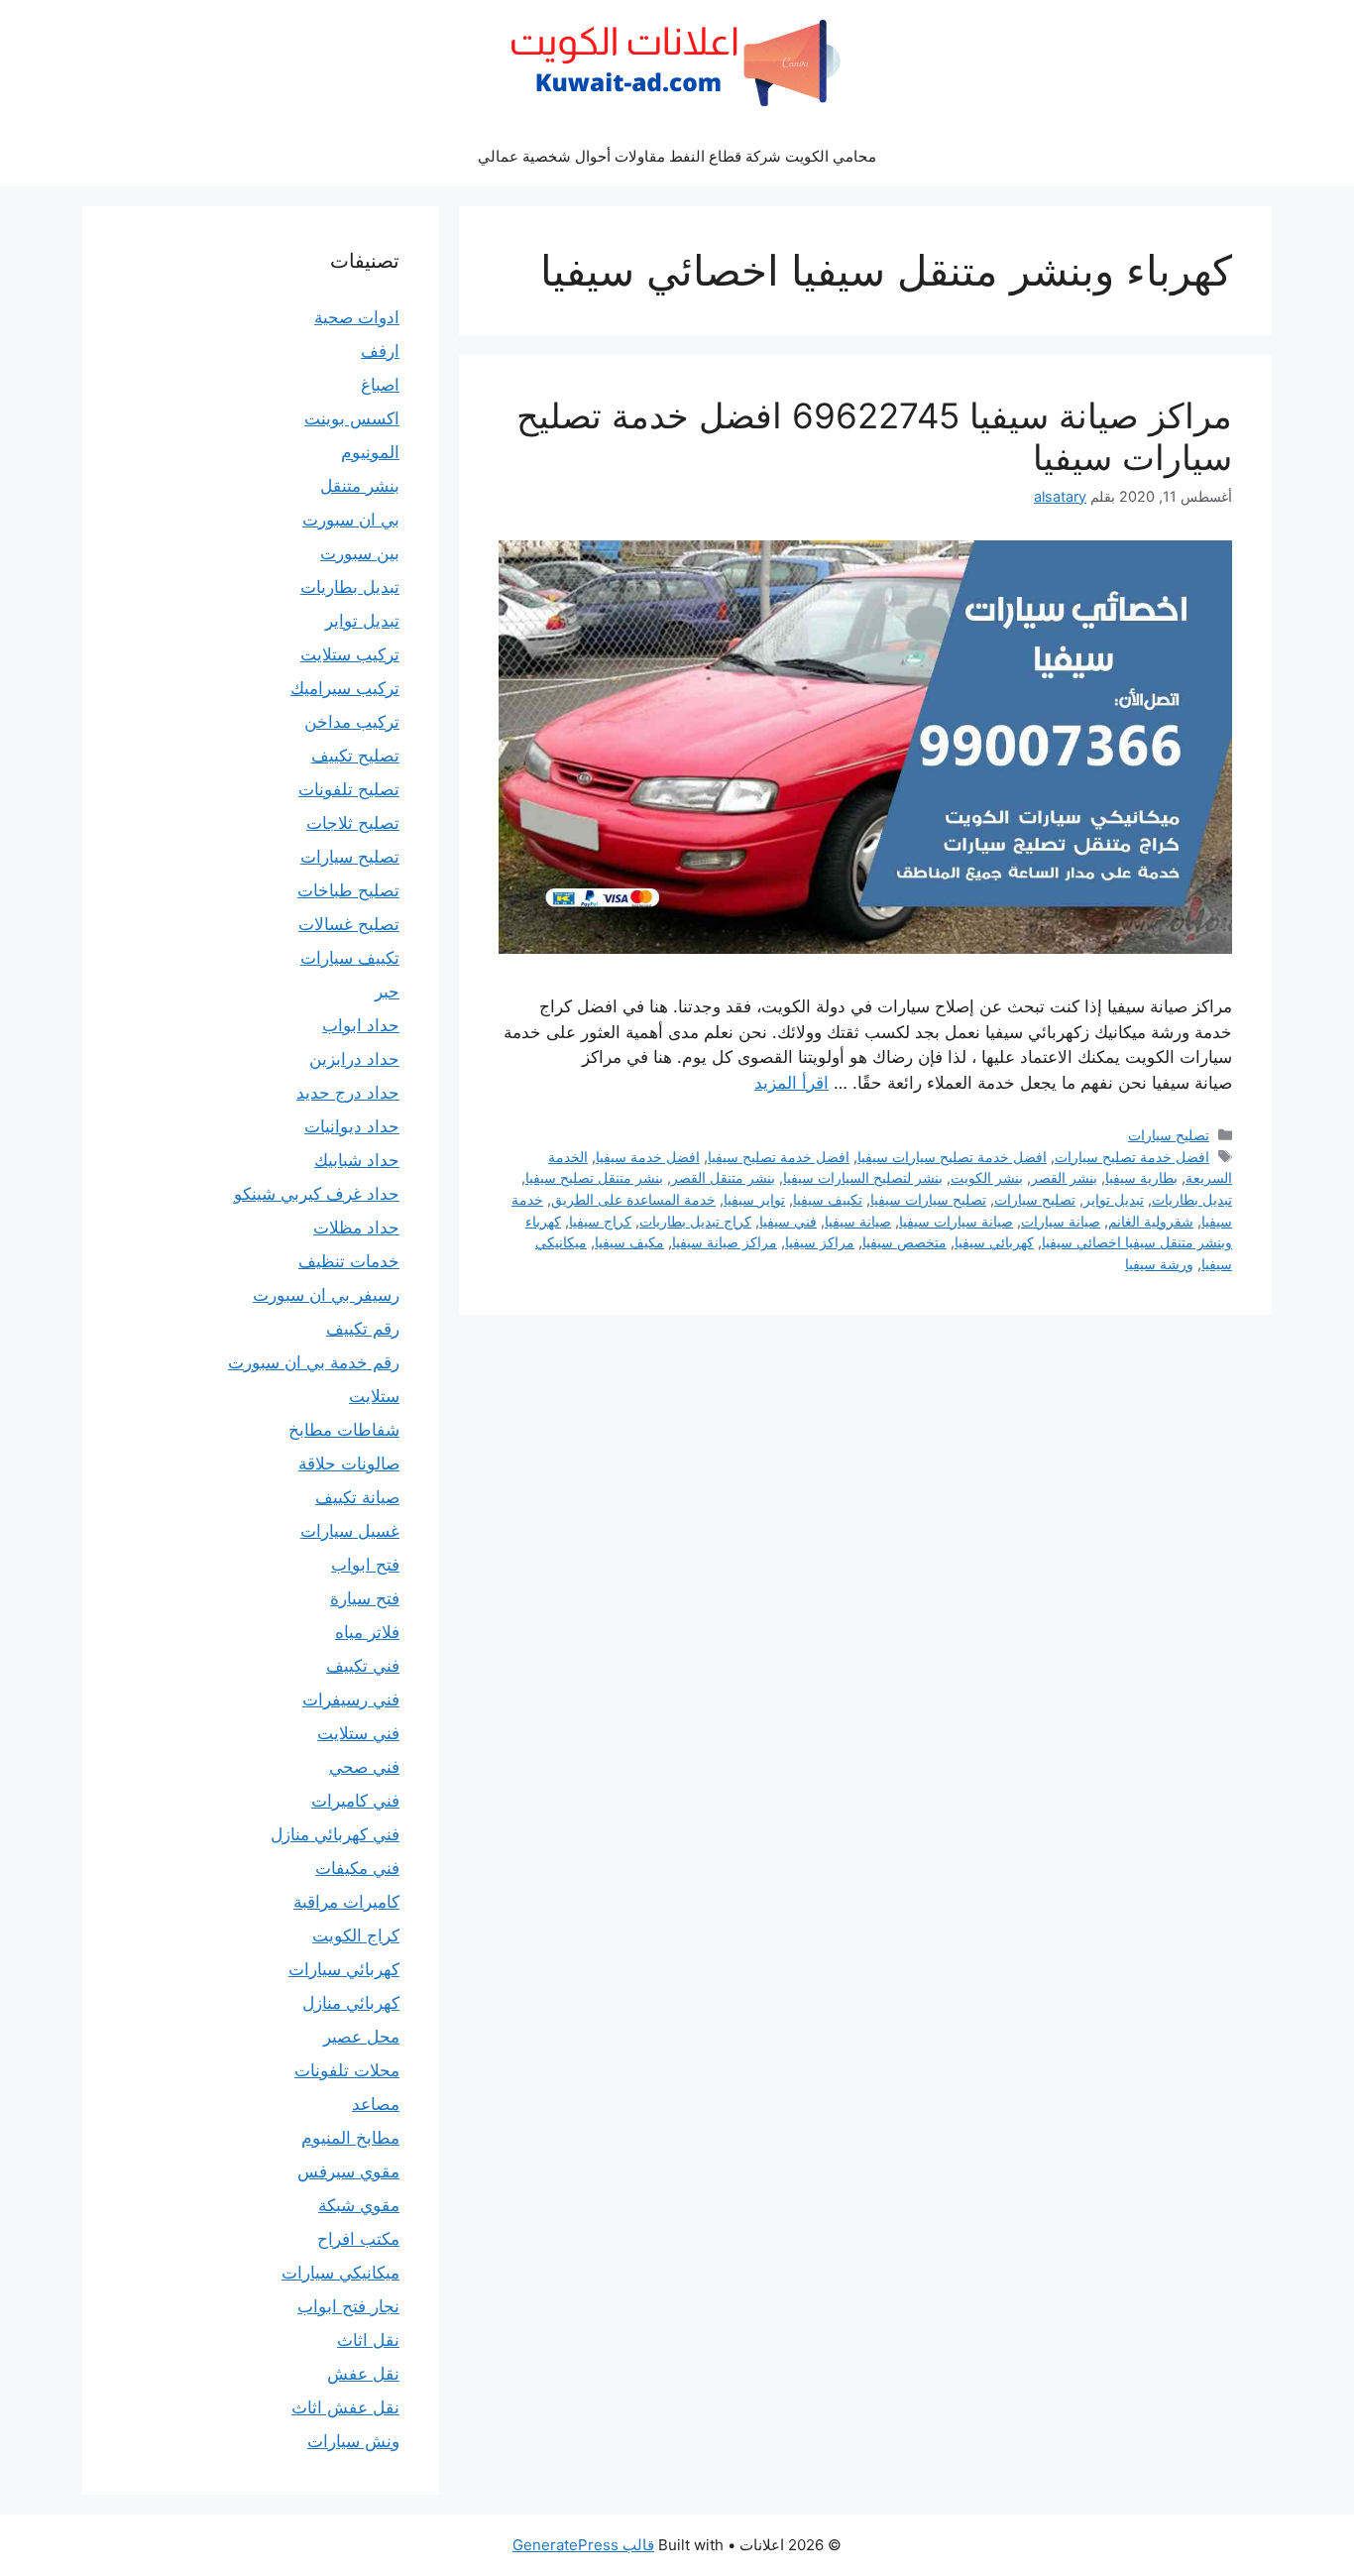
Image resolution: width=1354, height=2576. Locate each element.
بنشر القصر (1064, 1177)
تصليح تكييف (355, 756)
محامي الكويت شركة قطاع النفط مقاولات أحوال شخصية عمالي (677, 156)
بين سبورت (360, 553)
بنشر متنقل (360, 486)
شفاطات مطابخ (344, 1430)
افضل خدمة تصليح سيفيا (779, 1157)
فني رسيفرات (351, 1699)
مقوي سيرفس (348, 2171)
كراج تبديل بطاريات (695, 1221)
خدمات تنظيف (349, 1261)
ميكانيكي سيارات (340, 2273)
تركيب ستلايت (350, 654)
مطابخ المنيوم (350, 2138)
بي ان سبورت (351, 520)
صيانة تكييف (357, 1497)
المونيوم (370, 452)
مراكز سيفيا (820, 1242)
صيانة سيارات (1061, 1221)
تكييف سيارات (350, 958)
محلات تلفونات (347, 2070)
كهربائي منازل (351, 2003)
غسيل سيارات (350, 1531)
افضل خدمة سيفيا (648, 1157)
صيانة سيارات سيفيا (956, 1221)
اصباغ (380, 385)
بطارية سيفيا (1141, 1177)
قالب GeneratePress (583, 2545)
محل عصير (361, 2037)
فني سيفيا (788, 1221)
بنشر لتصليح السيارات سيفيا (863, 1177)
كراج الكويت (356, 1935)
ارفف (380, 351)
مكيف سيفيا (629, 1242)
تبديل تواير (1114, 1199)
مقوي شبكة (359, 2205)
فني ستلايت (358, 1733)
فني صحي (364, 1767)
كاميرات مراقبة (346, 1902)
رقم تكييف (363, 1329)
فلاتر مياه (367, 1632)
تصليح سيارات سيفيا (928, 1199)
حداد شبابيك (357, 1160)
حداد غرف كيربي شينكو (317, 1194)
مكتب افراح (358, 2239)
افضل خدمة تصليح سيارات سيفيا (952, 1157)
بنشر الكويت (987, 1177)
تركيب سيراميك (345, 688)
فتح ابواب (365, 1565)
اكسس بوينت (352, 418)
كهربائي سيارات (344, 1969)
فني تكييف (363, 1666)
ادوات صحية (357, 317)
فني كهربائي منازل (335, 1834)
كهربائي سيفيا (994, 1242)
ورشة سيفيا (1159, 1264)
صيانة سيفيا (858, 1221)
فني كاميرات (355, 1801)
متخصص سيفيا (904, 1242)
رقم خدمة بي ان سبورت (314, 1362)
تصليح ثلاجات (353, 823)
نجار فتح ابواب (348, 2306)
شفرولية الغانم (1151, 1221)
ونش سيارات (353, 2441)
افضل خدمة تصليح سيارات (1132, 1157)
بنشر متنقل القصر (723, 1177)
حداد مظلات (356, 1228)
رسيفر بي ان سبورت (326, 1295)
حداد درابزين (354, 1059)
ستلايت (374, 1396)
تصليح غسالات (349, 924)
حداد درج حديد (348, 1093)
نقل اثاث (368, 2340)
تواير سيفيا (754, 1199)
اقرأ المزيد (791, 1083)
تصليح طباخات (348, 890)
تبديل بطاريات (1192, 1199)
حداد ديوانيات (352, 1126)
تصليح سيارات (1169, 1135)
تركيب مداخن (352, 722)
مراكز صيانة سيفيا (725, 1242)
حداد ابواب (361, 1025)
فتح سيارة (365, 1598)
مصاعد (376, 2104)
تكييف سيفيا (828, 1199)
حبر (387, 992)
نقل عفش (363, 2374)
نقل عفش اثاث (345, 2407)
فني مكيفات (357, 1868)
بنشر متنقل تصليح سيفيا (594, 1177)
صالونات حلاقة (349, 1464)
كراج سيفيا (600, 1221)
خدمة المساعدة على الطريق (633, 1199)
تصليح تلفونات (349, 789)
